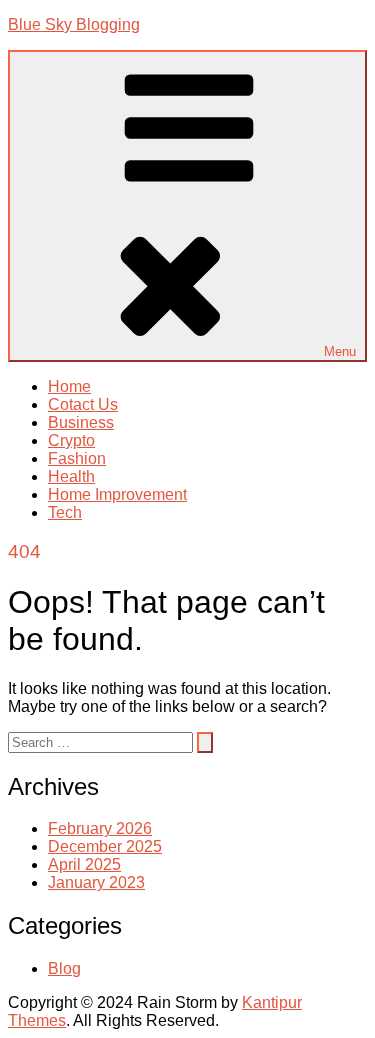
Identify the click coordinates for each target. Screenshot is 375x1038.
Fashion (77, 458)
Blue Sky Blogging (74, 24)
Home (69, 386)
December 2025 (105, 846)
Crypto (71, 440)
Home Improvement (117, 494)
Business (81, 422)
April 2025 (84, 864)
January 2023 (96, 882)
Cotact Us (83, 404)
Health (71, 476)
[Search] (205, 742)
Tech (65, 512)
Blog (64, 968)
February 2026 (100, 828)
